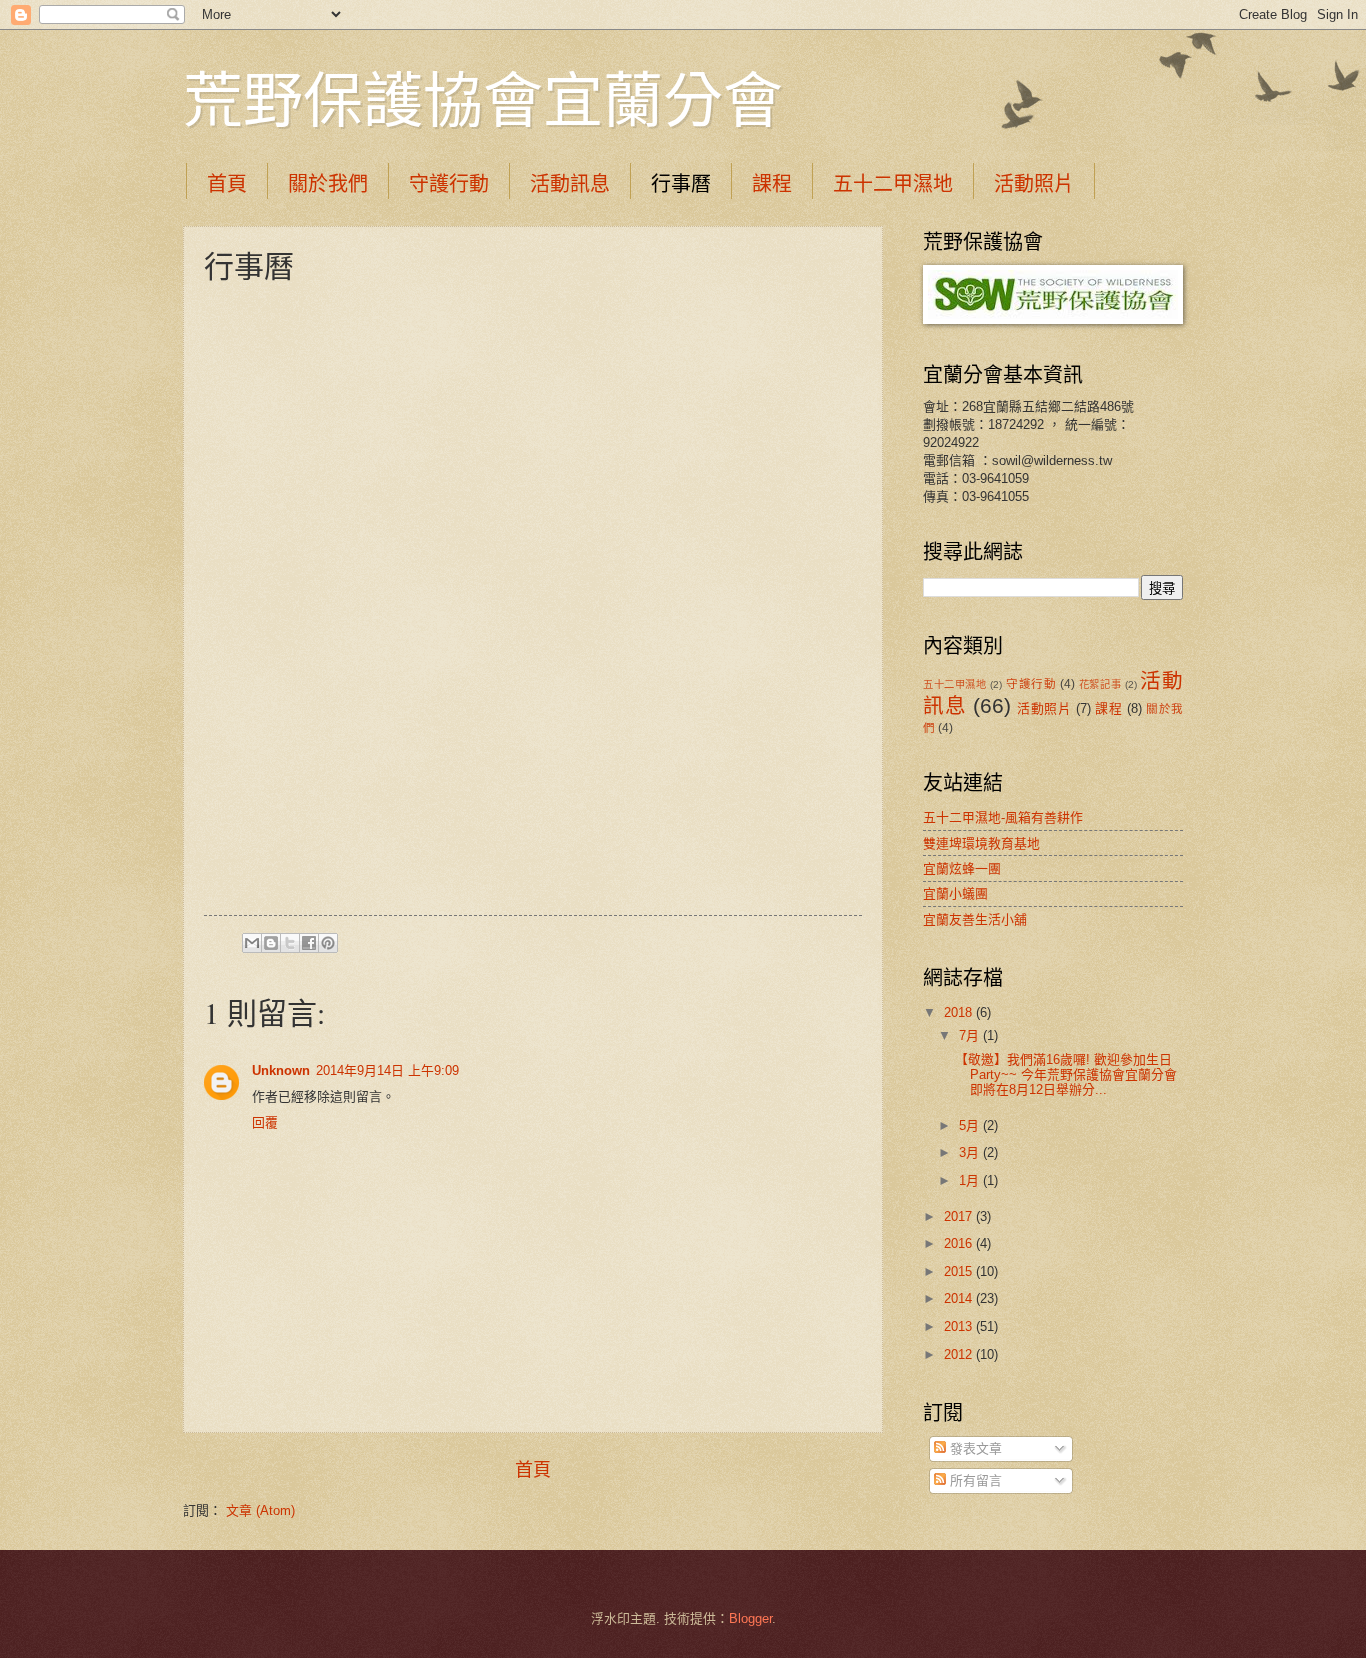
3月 (971, 1152)
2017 (960, 1216)
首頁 (227, 183)
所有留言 (974, 1480)
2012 (960, 1354)
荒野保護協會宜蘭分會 (483, 99)
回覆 (265, 1122)
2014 (960, 1298)
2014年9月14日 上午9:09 (387, 1070)
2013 (960, 1326)
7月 (971, 1035)
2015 (960, 1271)
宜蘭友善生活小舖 (975, 919)
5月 (971, 1125)
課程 (772, 183)
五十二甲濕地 (893, 183)
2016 (960, 1243)
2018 (960, 1012)
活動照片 (1034, 183)
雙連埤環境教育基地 (981, 843)
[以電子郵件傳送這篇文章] (252, 943)
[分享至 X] (290, 943)
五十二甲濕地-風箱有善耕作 (1003, 817)
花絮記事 (1100, 684)
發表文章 (974, 1448)
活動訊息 (570, 183)
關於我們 (328, 183)
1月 (971, 1180)
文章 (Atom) (260, 1510)
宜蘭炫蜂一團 (962, 868)
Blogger (750, 1618)
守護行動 (449, 183)
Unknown (281, 1070)
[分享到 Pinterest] (328, 943)
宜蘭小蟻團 (955, 893)
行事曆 (681, 183)
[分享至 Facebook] (309, 943)
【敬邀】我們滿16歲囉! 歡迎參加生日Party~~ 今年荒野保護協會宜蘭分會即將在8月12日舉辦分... (1066, 1075)
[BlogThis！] (271, 943)
